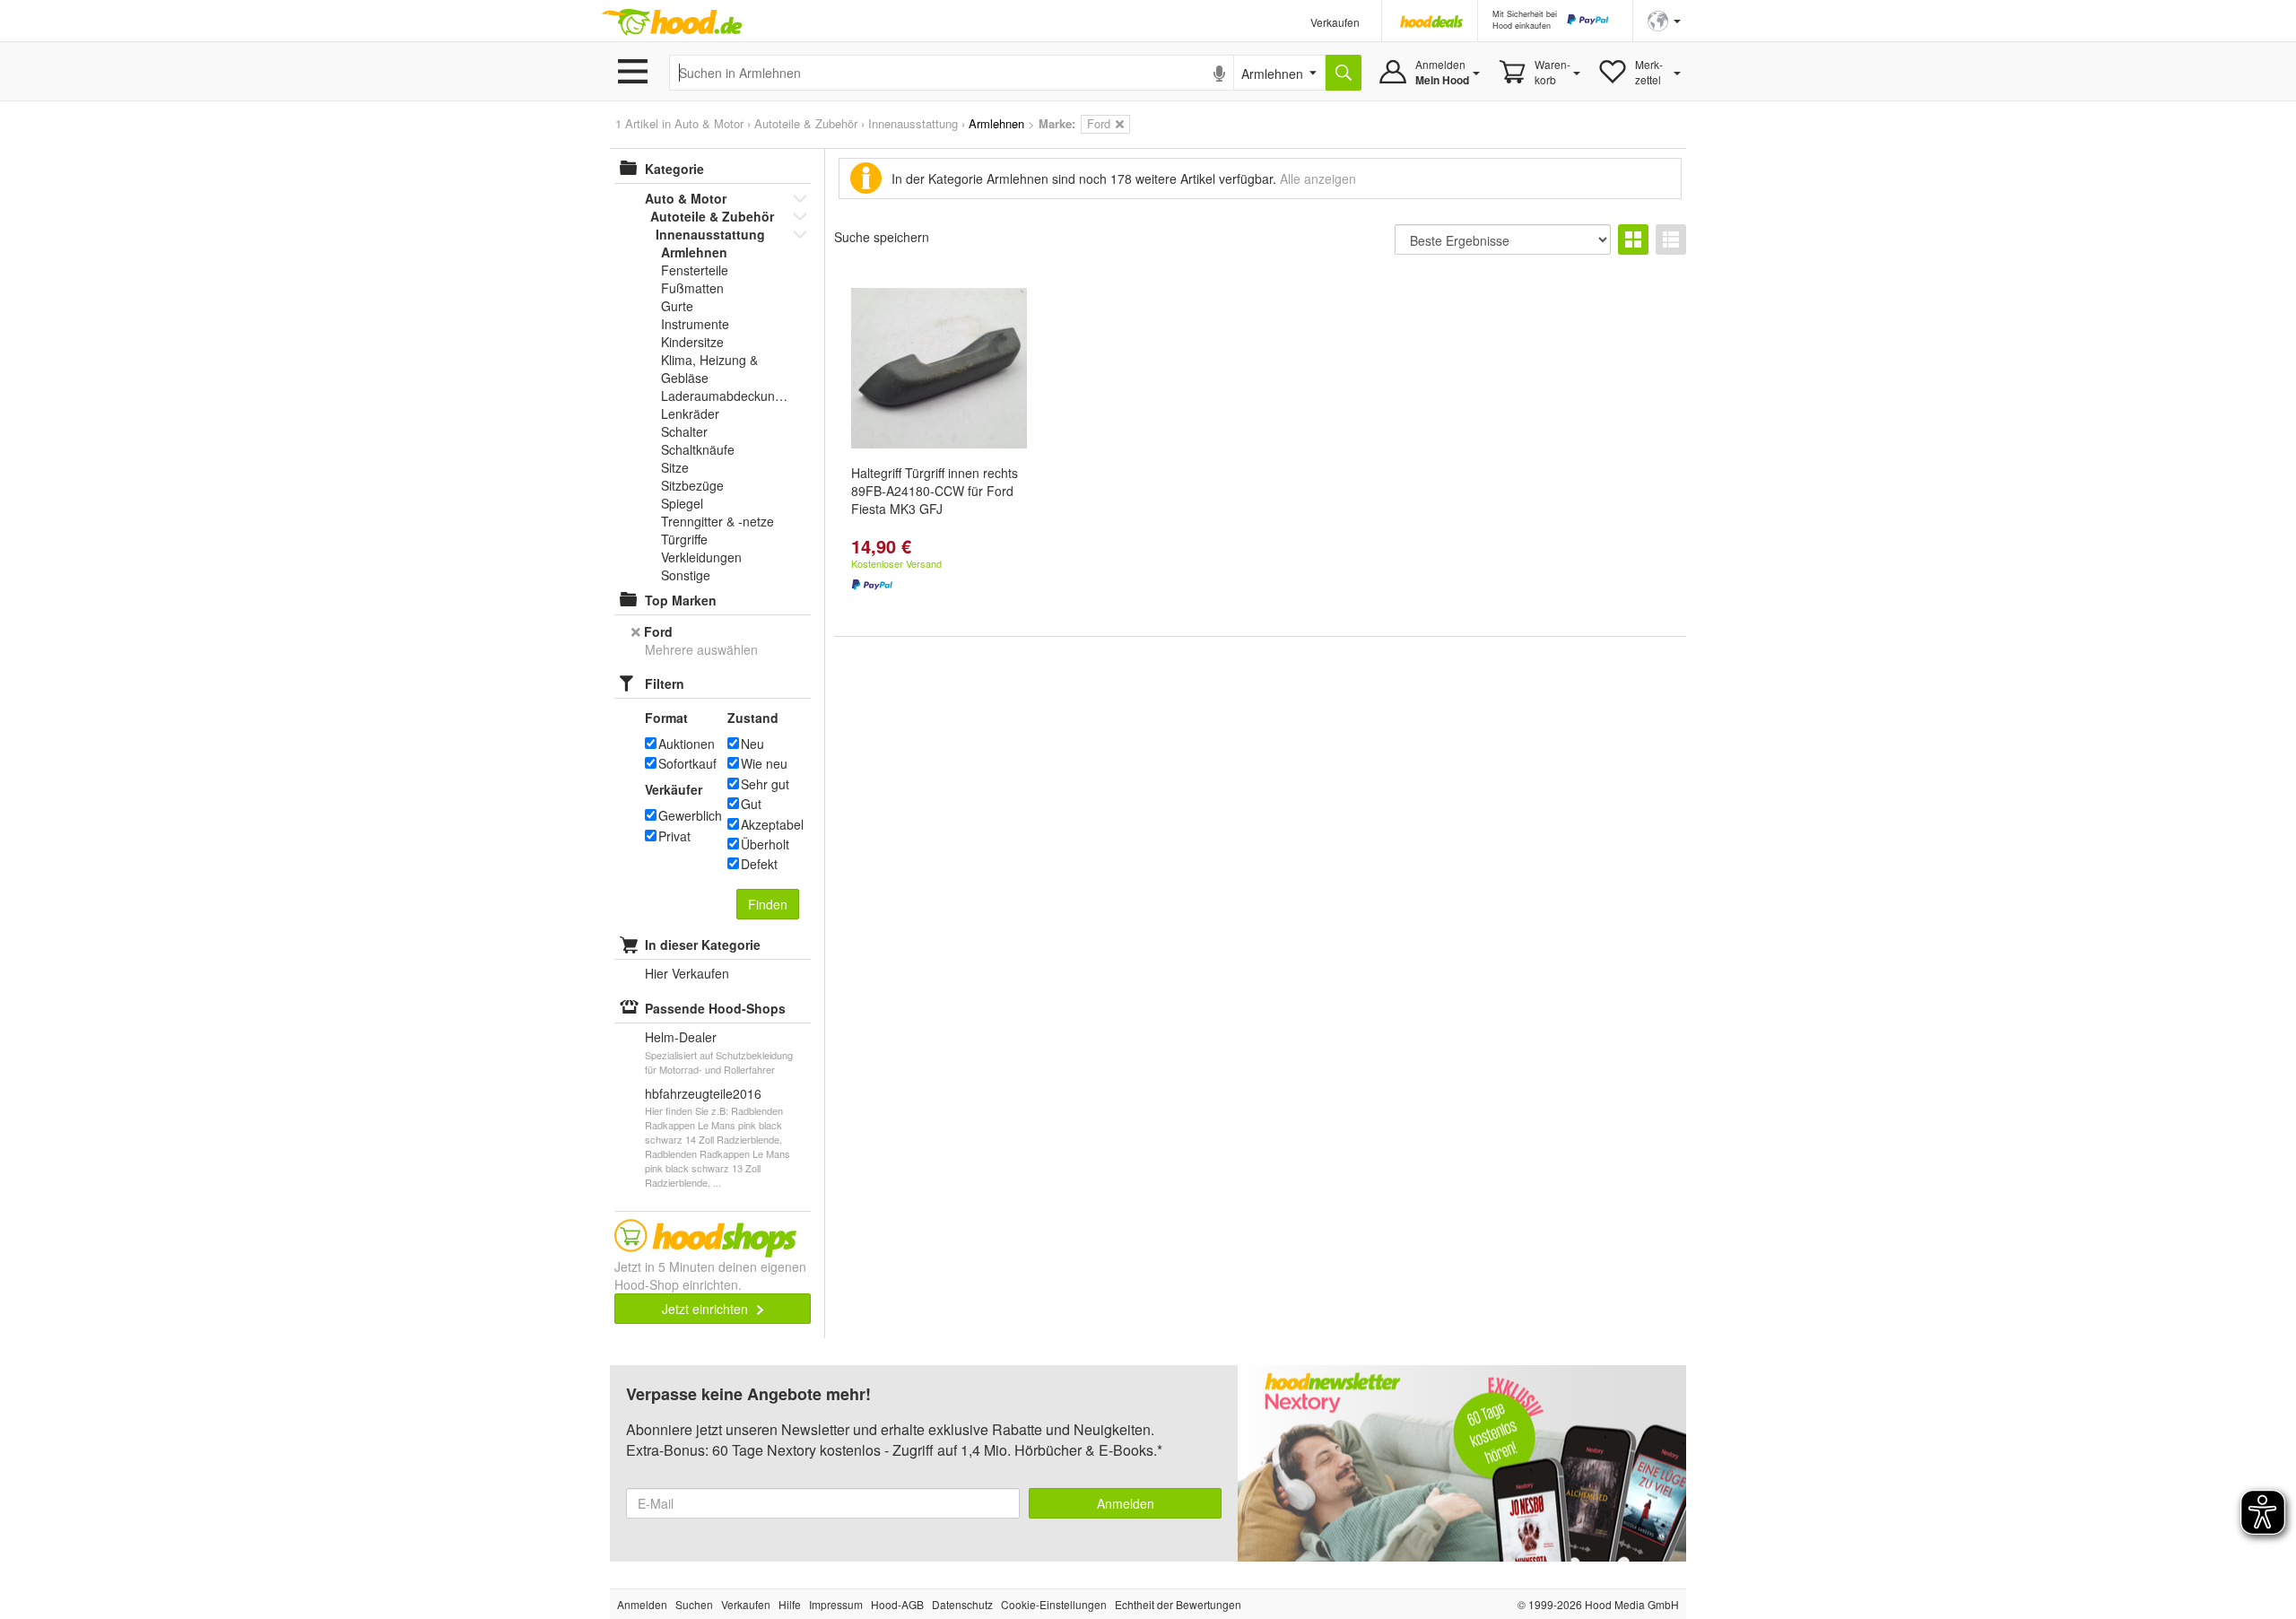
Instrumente (695, 324)
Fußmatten (692, 288)
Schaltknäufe (698, 449)
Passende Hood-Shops (715, 1008)
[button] (1664, 19)
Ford (658, 631)
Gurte (677, 306)
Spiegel (682, 503)
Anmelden (1126, 1503)
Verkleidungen (701, 557)
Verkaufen (1335, 22)
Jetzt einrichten (707, 1309)
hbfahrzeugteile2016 (703, 1093)
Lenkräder (690, 413)
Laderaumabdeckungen (726, 396)
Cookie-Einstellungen (1054, 1604)
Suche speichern (882, 237)
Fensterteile (695, 270)
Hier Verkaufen (687, 973)
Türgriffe (684, 539)
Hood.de (672, 22)
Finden (768, 904)
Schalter (684, 431)
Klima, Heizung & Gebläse (709, 369)
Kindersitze (692, 342)
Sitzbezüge (692, 485)
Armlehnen (694, 252)
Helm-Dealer (681, 1037)
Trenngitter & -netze (717, 521)
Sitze (675, 467)
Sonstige (686, 575)
